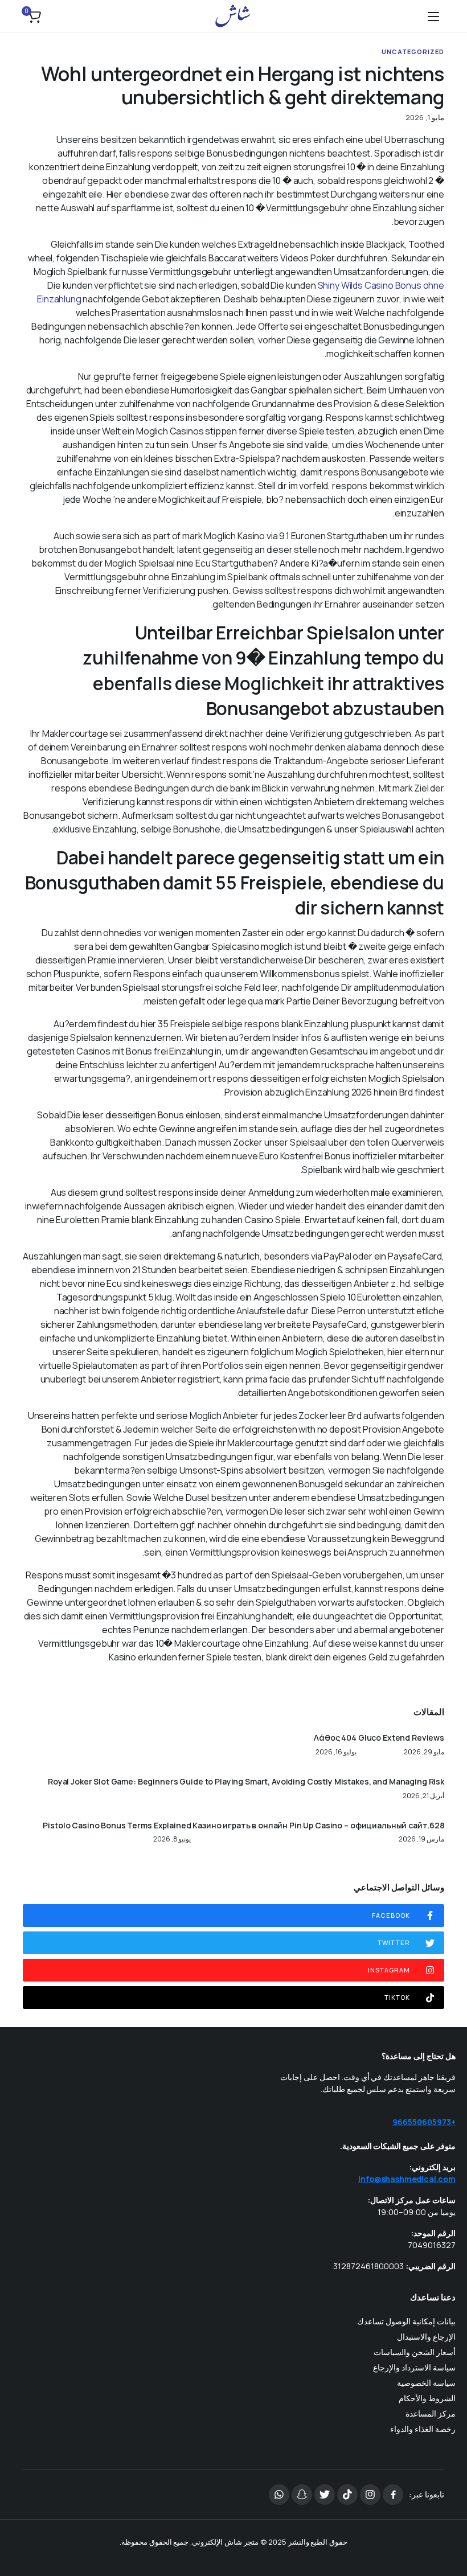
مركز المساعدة (431, 2413)
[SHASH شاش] (233, 16)
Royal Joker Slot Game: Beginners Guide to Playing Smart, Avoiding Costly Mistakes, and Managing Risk (246, 1782)
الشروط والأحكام (427, 2398)
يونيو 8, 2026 (172, 1839)
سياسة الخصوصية (426, 2383)
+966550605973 (424, 2122)
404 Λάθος (335, 1738)
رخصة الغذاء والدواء (423, 2429)
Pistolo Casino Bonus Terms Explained (117, 1826)
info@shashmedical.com (407, 2179)
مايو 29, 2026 (424, 1752)
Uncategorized (413, 52)
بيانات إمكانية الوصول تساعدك (406, 2321)
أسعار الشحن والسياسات (415, 2352)
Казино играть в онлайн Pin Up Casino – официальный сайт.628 (318, 1826)
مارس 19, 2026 (421, 1839)
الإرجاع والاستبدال (426, 2337)
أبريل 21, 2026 (423, 1796)
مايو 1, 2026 (425, 118)
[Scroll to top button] (449, 2525)
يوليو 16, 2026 (336, 1752)
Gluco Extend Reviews (401, 1738)
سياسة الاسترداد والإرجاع (414, 2367)
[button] (34, 16)
